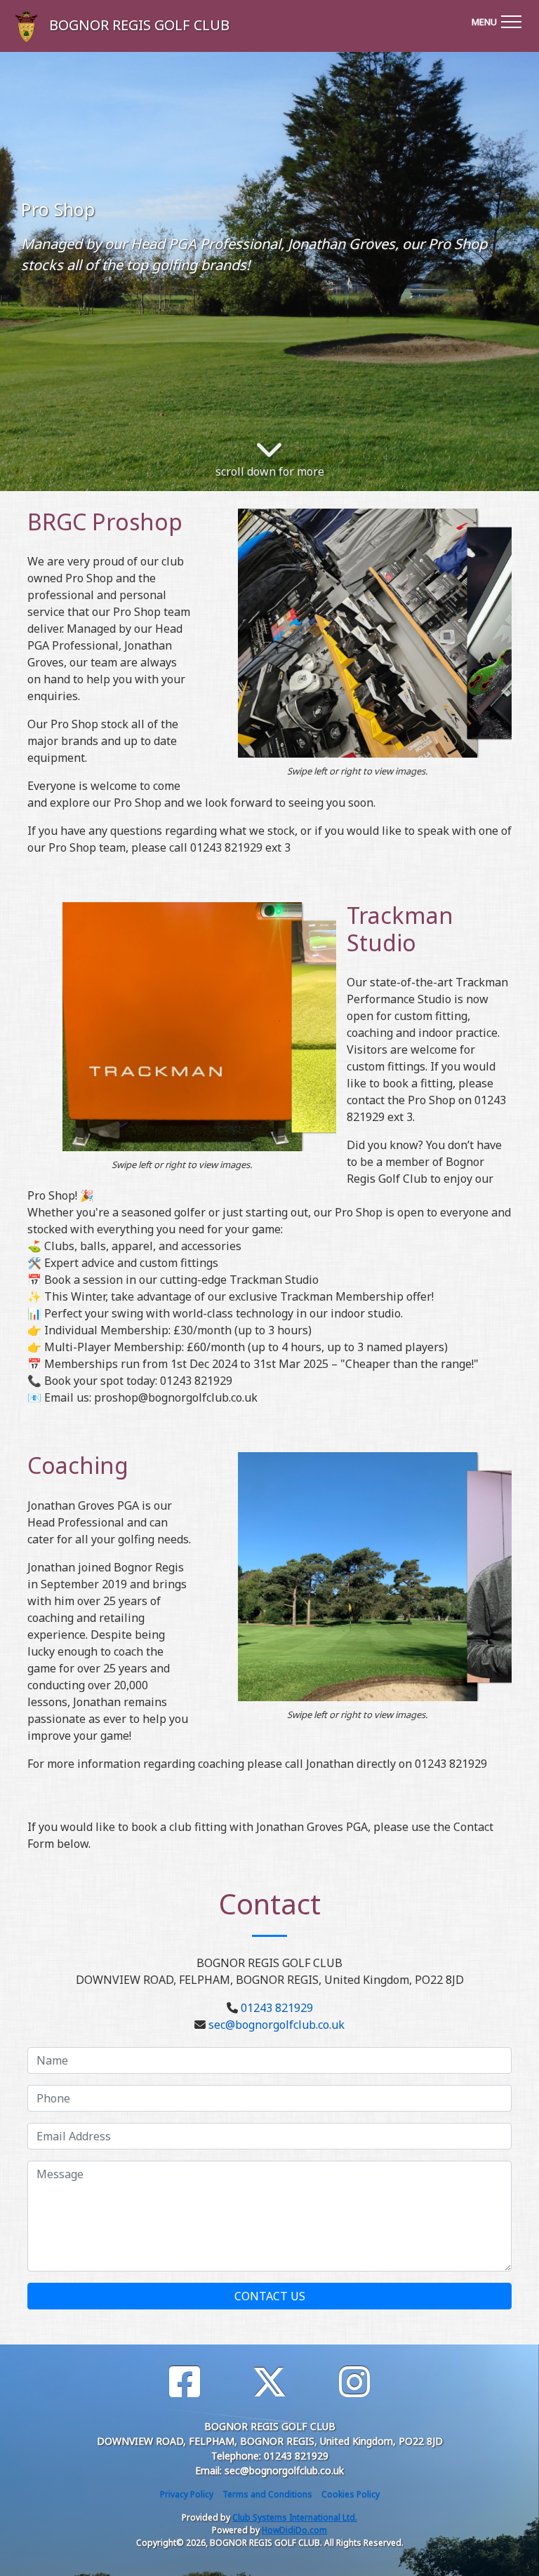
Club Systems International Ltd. (295, 2517)
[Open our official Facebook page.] (185, 2382)
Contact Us (270, 2296)
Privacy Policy (187, 2494)
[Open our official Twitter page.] (269, 2382)
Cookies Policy (351, 2494)
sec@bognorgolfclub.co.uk (277, 2025)
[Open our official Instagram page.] (354, 2382)
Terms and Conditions (267, 2494)
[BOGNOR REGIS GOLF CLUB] (12, 26)
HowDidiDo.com (294, 2530)
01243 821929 (277, 2008)
